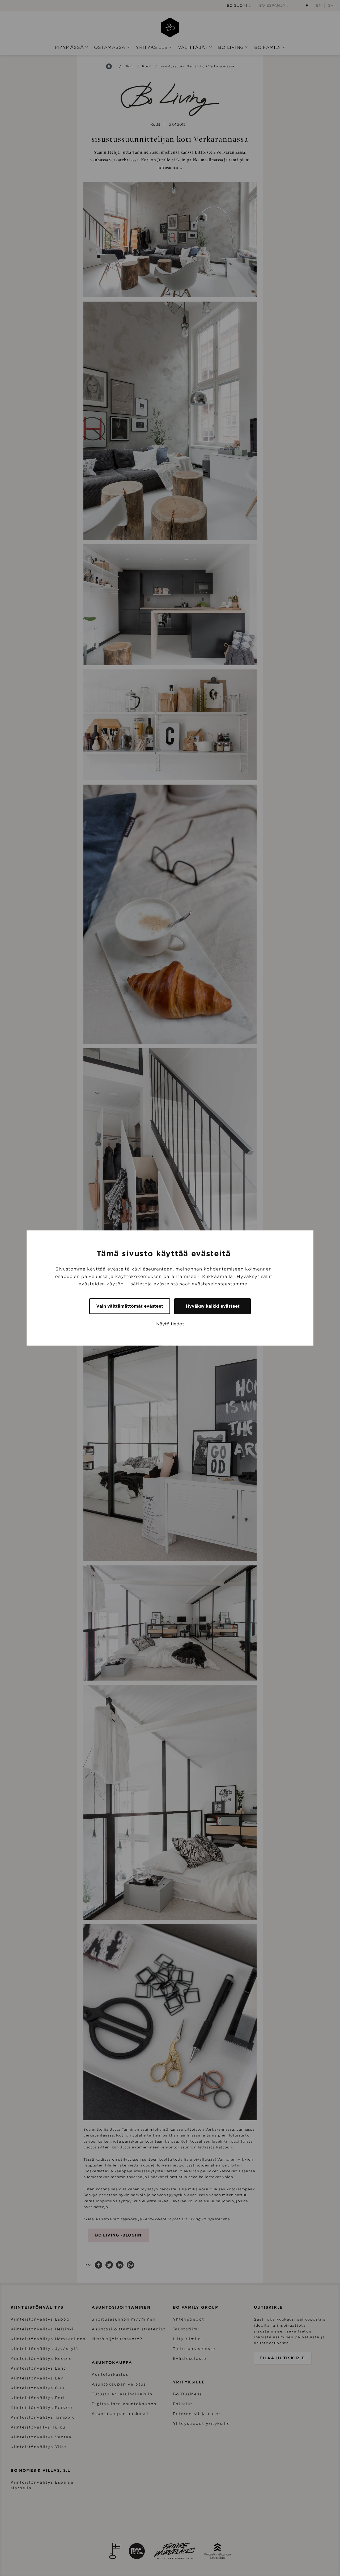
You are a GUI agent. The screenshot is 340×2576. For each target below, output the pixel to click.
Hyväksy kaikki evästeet (213, 1306)
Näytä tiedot (170, 1324)
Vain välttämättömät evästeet (130, 1306)
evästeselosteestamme (220, 1284)
